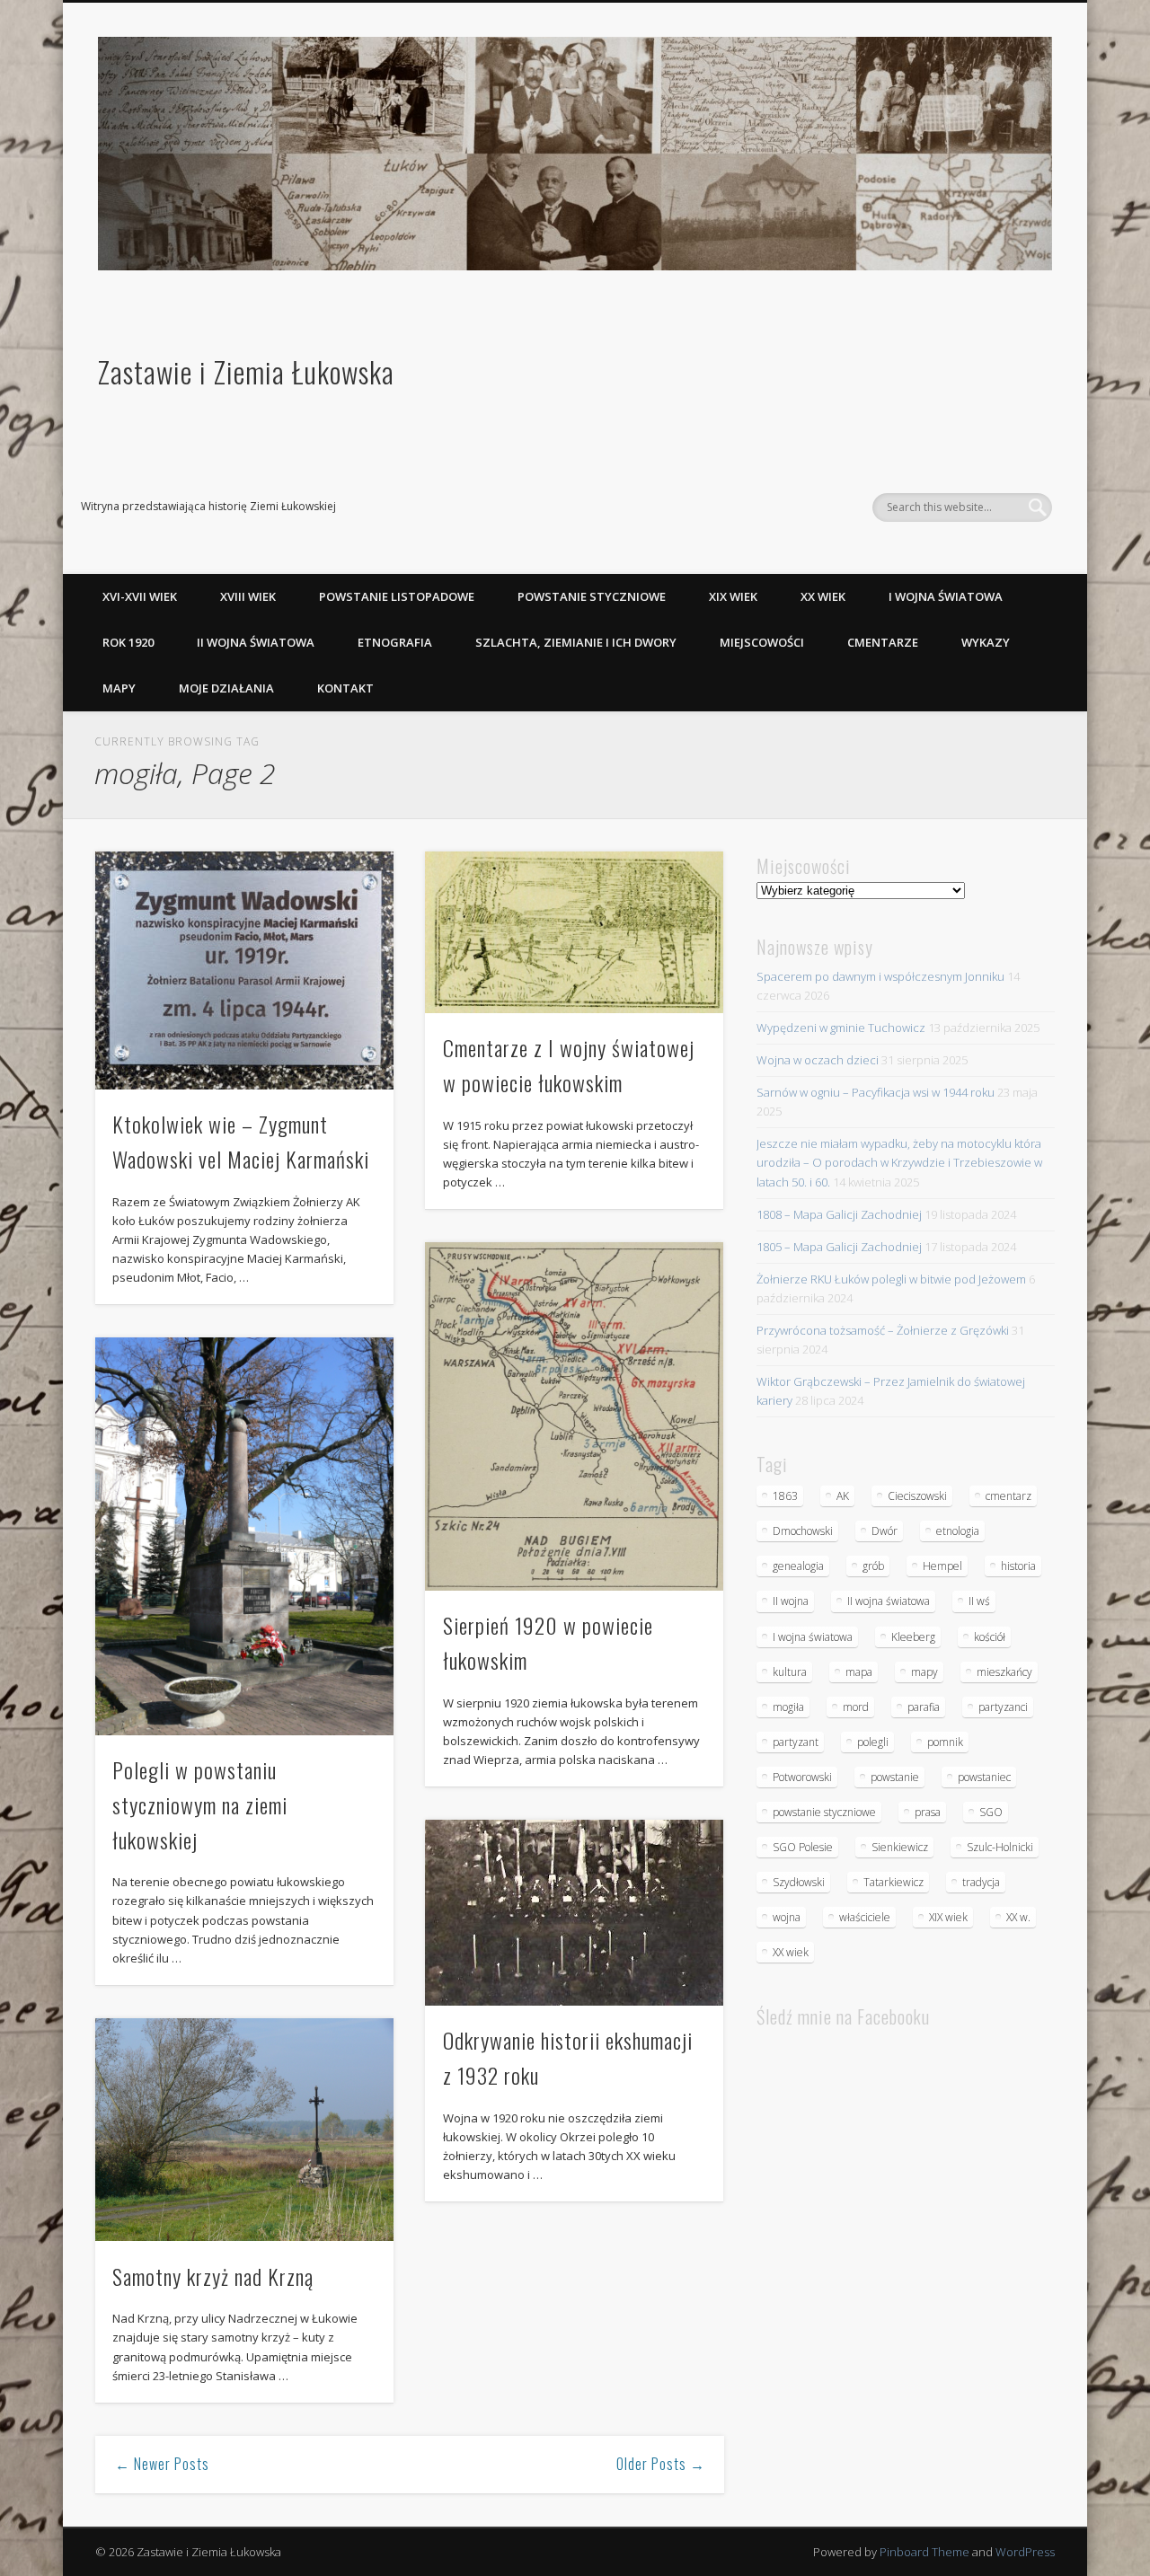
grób (873, 1566)
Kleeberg (913, 1637)
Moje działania (226, 688)
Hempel (942, 1566)
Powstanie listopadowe (397, 596)
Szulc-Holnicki (1000, 1847)
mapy (924, 1672)
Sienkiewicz (900, 1847)
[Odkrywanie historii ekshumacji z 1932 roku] (574, 1913)
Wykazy (986, 642)
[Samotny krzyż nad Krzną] (244, 2130)
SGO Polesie (803, 1847)
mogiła (788, 1707)
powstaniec (984, 1777)
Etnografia (395, 642)
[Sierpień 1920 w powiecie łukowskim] (574, 1416)
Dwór (885, 1531)
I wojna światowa (946, 596)
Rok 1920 (128, 642)
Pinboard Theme (924, 2552)
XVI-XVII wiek (140, 596)
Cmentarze (883, 642)
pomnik (945, 1742)
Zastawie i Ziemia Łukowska (246, 371)
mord (856, 1707)
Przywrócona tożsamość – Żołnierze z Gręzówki (883, 1330)
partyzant (796, 1742)
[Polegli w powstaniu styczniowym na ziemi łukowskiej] (244, 1536)
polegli (873, 1742)
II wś (979, 1601)
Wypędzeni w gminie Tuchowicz (841, 1028)
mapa (859, 1672)
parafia (924, 1707)
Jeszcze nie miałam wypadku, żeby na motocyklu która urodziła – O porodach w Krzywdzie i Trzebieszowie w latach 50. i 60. (899, 1162)
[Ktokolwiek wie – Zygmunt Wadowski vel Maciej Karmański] (244, 970)
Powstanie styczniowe (592, 596)
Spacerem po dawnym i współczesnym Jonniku (880, 976)
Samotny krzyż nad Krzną (213, 2276)
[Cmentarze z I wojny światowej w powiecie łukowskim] (574, 932)
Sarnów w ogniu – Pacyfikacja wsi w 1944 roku (876, 1092)
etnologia (958, 1531)
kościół (990, 1637)
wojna (787, 1917)
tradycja (981, 1882)
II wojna (791, 1601)
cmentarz (1008, 1496)
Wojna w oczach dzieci (818, 1060)
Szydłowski (799, 1882)
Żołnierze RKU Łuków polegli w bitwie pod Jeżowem (891, 1279)
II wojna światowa (256, 642)
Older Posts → (661, 2464)
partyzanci (1003, 1707)
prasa (928, 1812)
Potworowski (802, 1777)
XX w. (1018, 1917)
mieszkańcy (1004, 1672)
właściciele (865, 1917)
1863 (785, 1496)
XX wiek (823, 596)
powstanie (895, 1777)
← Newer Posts (162, 2464)
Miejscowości (762, 642)
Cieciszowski (917, 1496)
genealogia (798, 1566)
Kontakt (345, 688)
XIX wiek (733, 596)
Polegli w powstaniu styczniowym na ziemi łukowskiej (200, 1804)
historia (1018, 1566)
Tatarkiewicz (893, 1882)
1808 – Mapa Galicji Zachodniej (839, 1214)
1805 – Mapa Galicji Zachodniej (839, 1247)
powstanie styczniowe (824, 1812)
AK (843, 1496)
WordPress (1025, 2552)
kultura (790, 1672)
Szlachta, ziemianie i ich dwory (576, 642)
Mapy (119, 688)
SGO (991, 1812)
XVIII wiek (248, 596)
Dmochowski (803, 1531)
